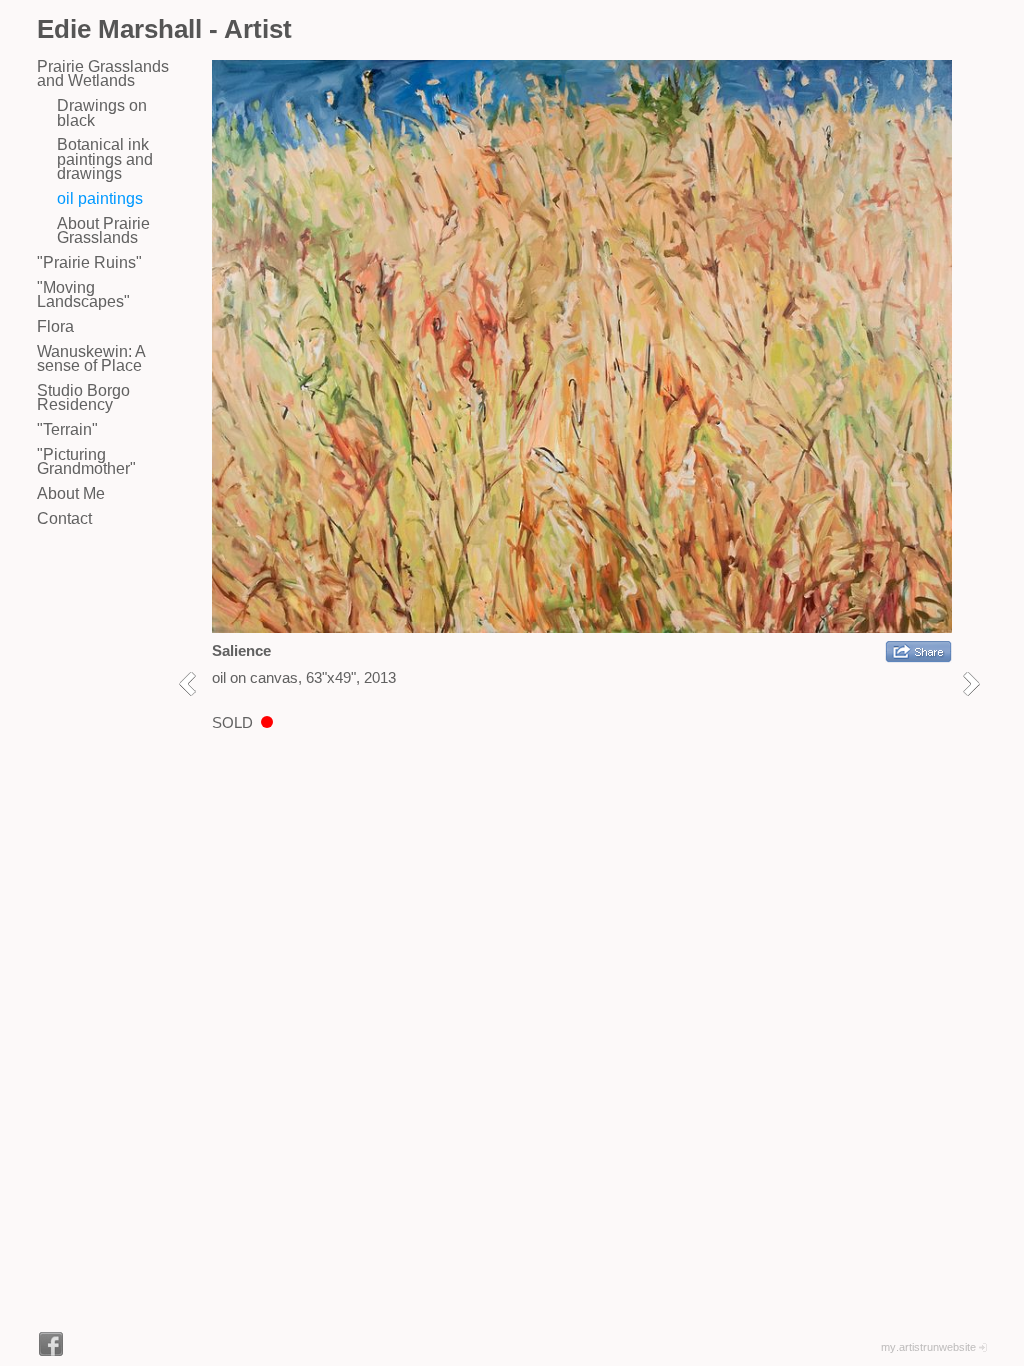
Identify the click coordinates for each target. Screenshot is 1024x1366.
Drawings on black (102, 112)
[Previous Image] (194, 683)
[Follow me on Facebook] (51, 1344)
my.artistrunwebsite (928, 1347)
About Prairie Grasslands (103, 230)
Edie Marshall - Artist (164, 29)
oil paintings (100, 198)
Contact (64, 518)
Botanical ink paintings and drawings (105, 159)
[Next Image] (978, 683)
